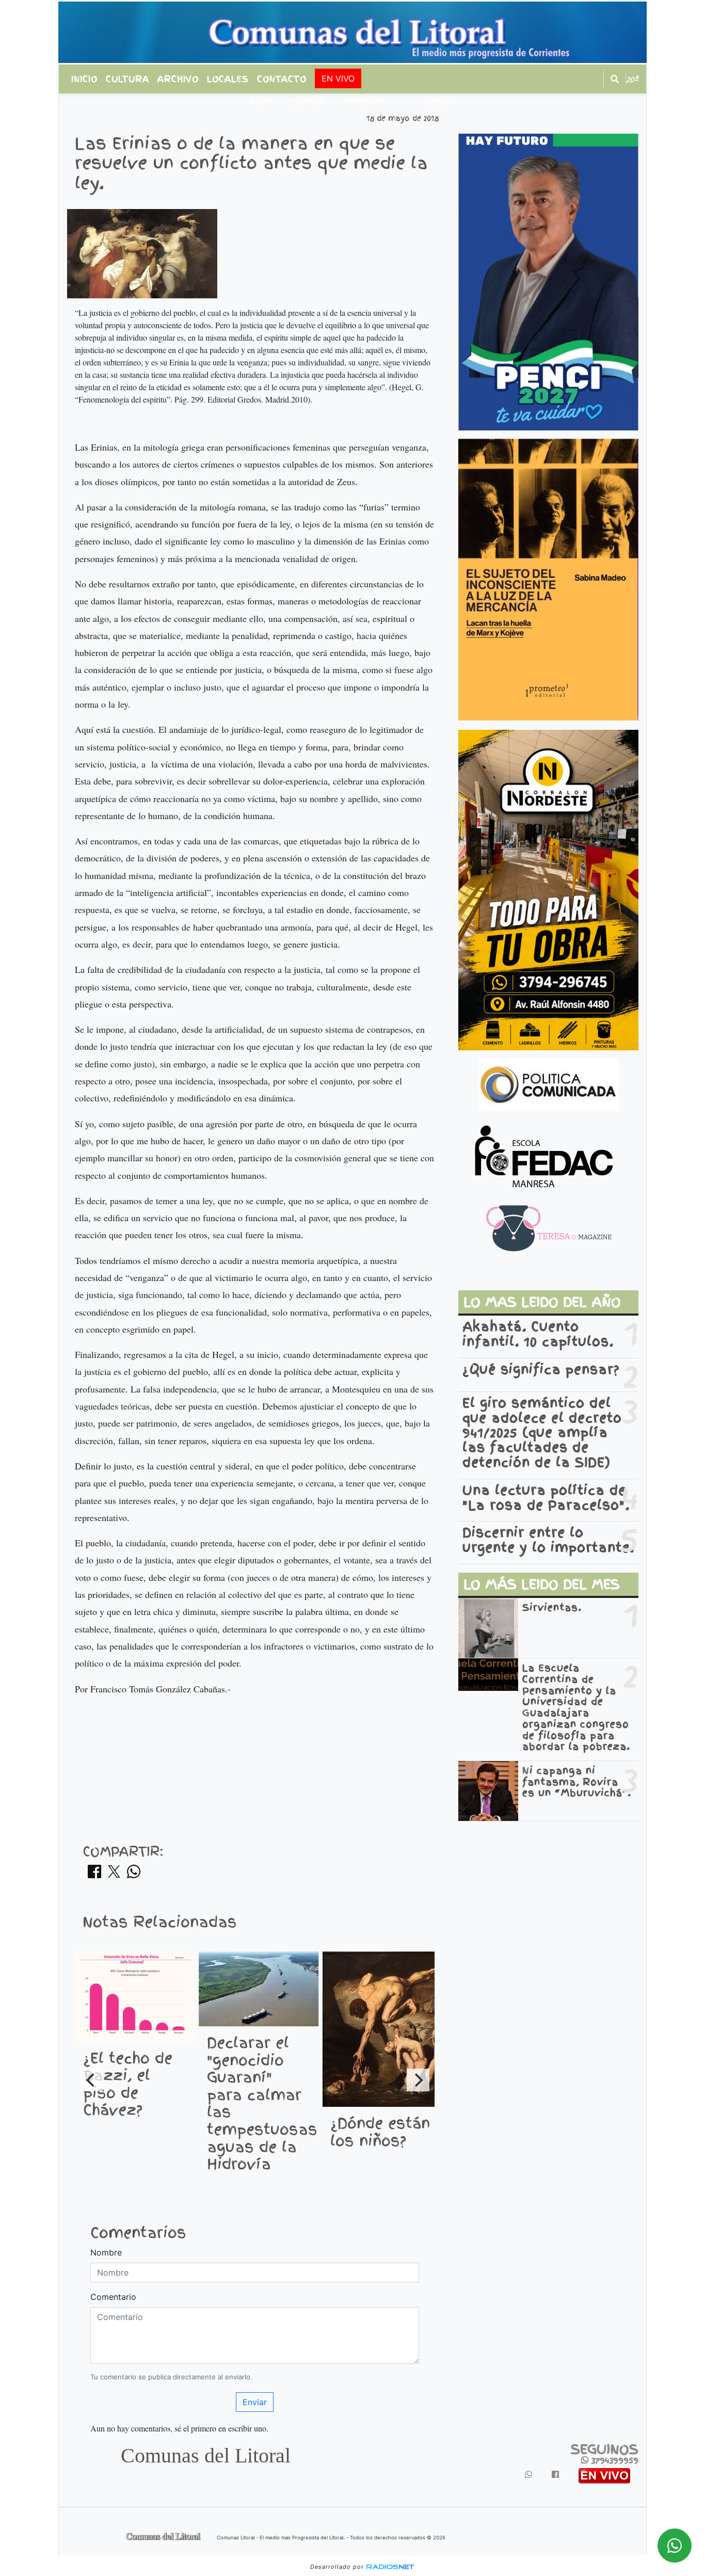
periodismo (364, 102)
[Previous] (91, 2080)
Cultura (127, 79)
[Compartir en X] (114, 1875)
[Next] (418, 2080)
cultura (438, 102)
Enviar (255, 2402)
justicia (308, 102)
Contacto (282, 79)
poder (263, 102)
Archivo (178, 79)
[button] (615, 79)
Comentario (113, 2297)
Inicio (84, 79)
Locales (228, 79)
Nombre (106, 2252)
